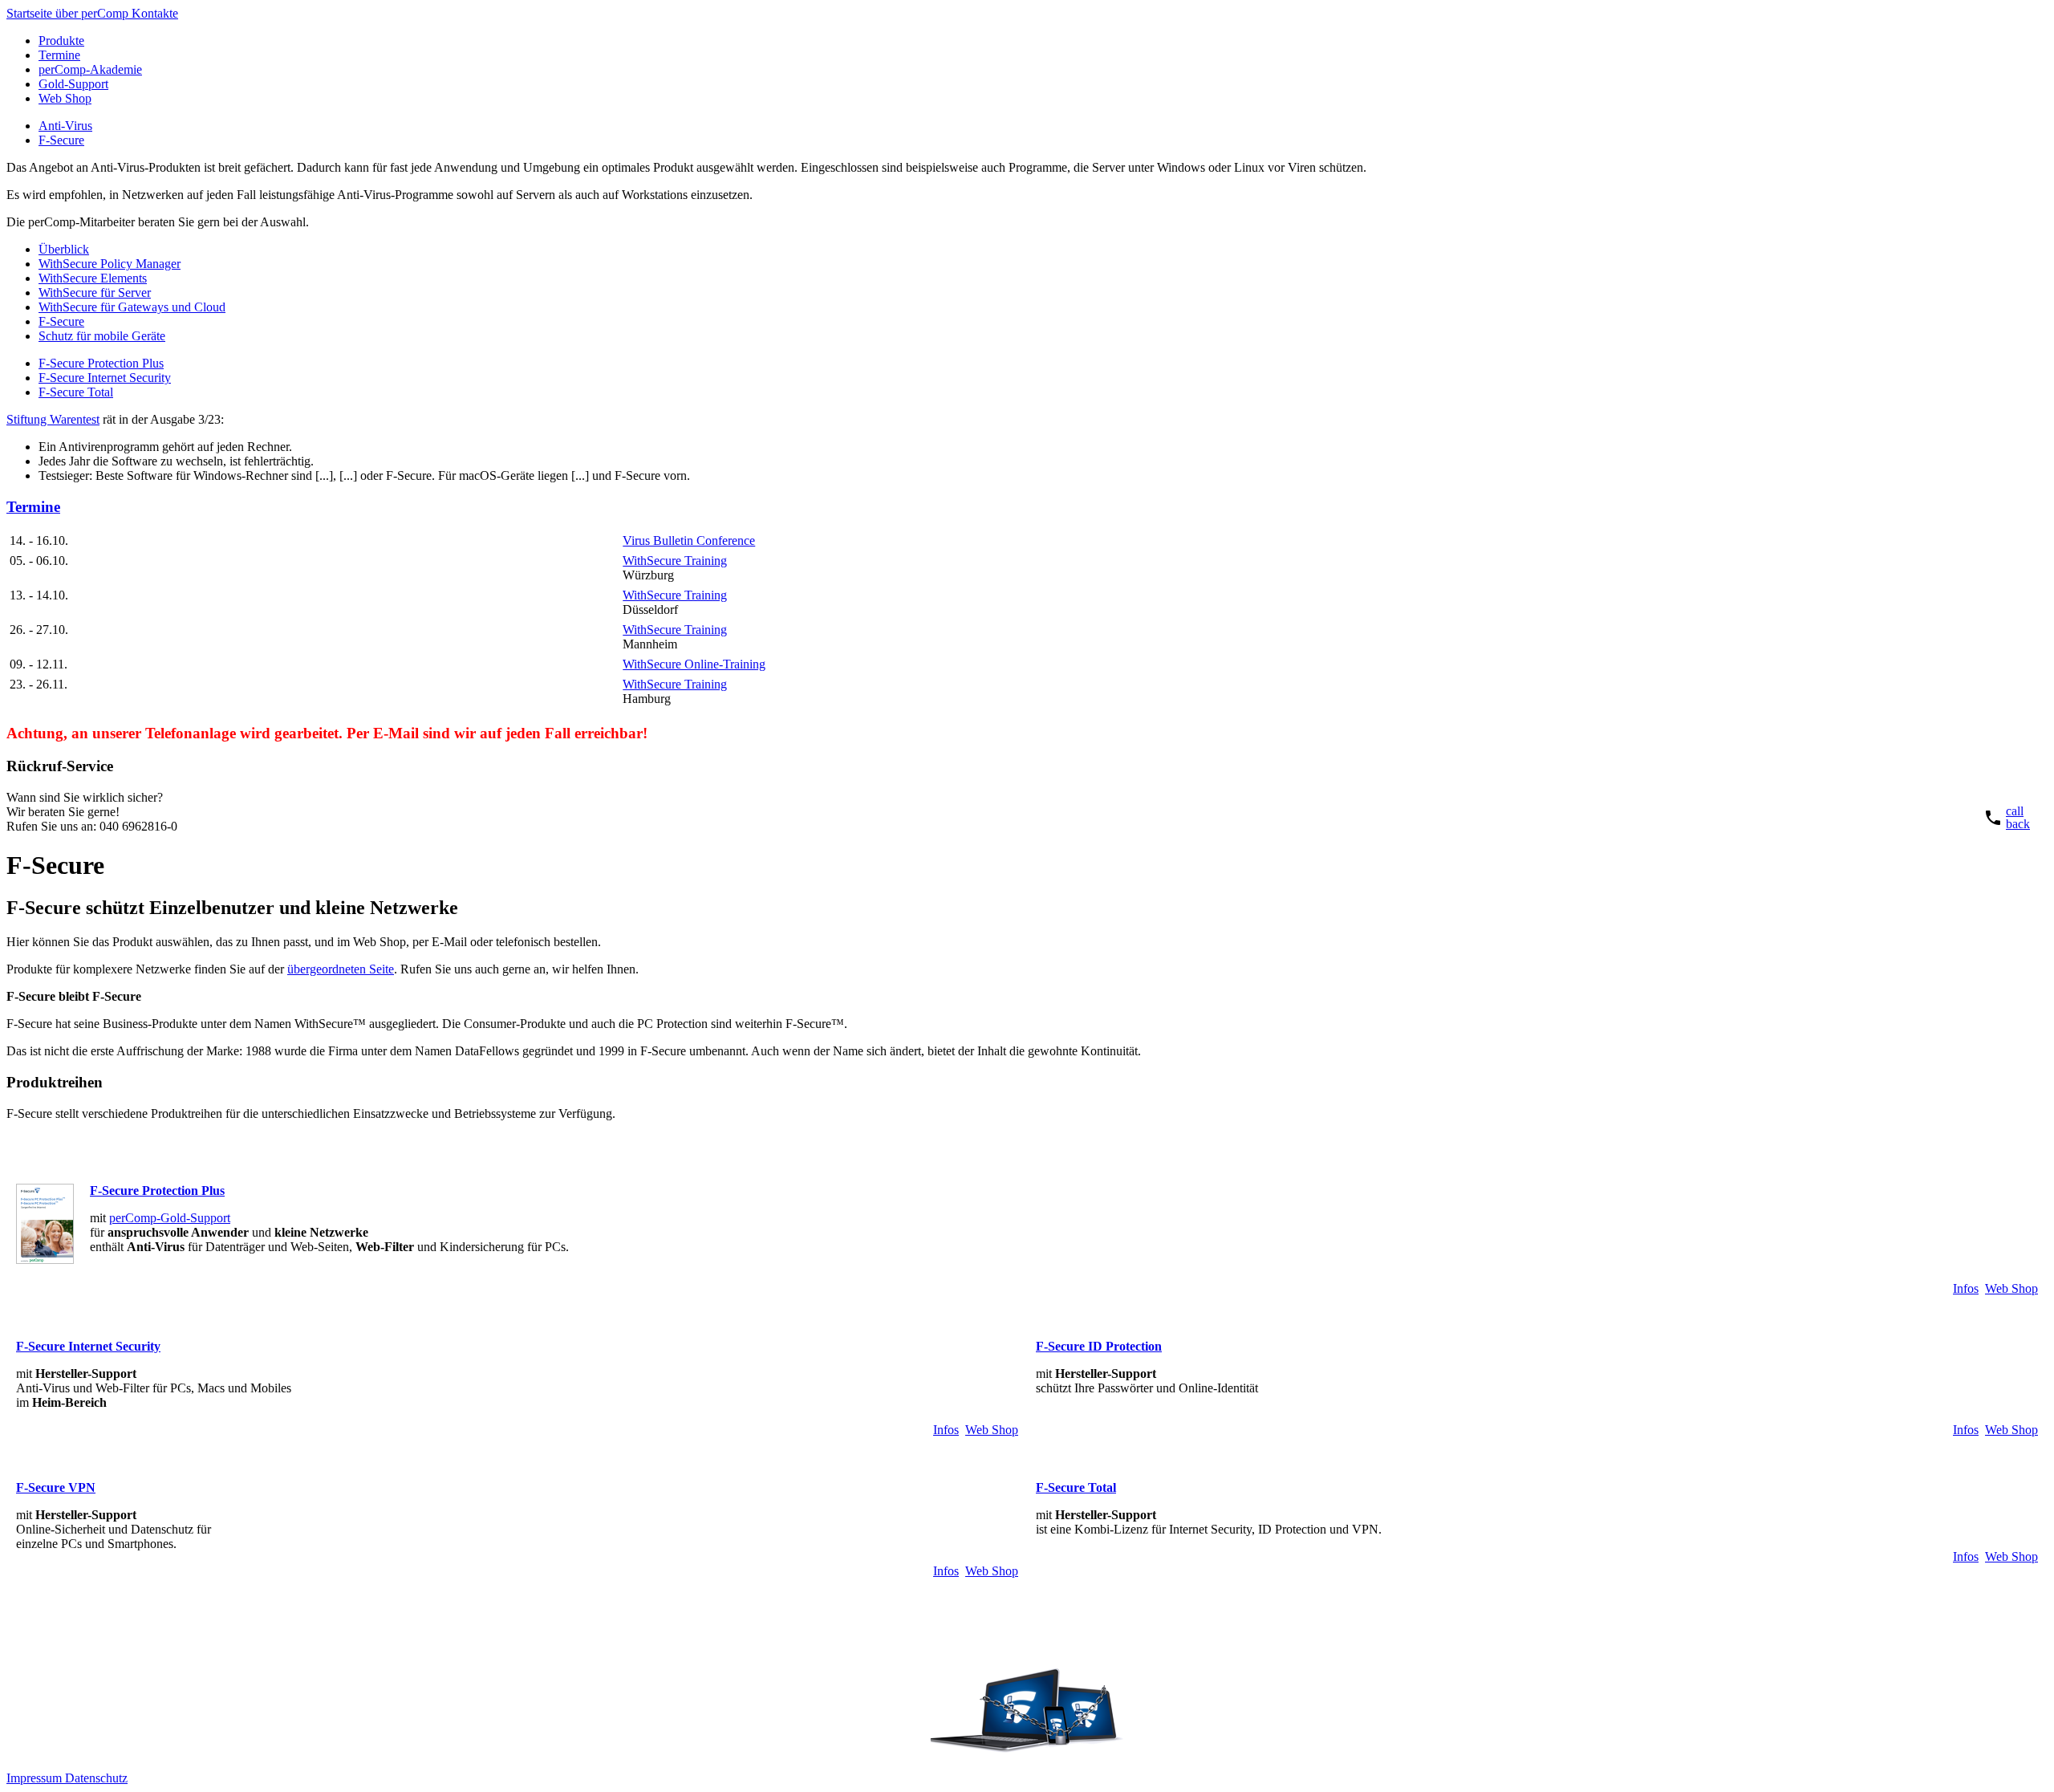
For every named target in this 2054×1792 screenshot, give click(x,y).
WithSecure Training (675, 561)
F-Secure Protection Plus (101, 363)
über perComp (93, 13)
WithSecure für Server (95, 293)
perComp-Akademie (90, 69)
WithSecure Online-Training (694, 664)
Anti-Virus (65, 126)
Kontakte (155, 13)
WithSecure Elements (93, 278)
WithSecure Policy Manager (110, 264)
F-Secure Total (76, 392)
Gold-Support (73, 84)
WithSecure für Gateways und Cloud (132, 307)
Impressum (36, 1778)
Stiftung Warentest (53, 419)
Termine (59, 55)
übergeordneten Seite (341, 969)
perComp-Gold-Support (170, 1218)
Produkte (61, 41)
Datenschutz (96, 1778)
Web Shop (65, 98)
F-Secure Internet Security (105, 378)
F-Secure (61, 140)
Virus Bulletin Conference (689, 540)
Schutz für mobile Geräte (102, 336)
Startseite (31, 13)
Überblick (64, 249)
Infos (1966, 1288)
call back (2018, 818)
